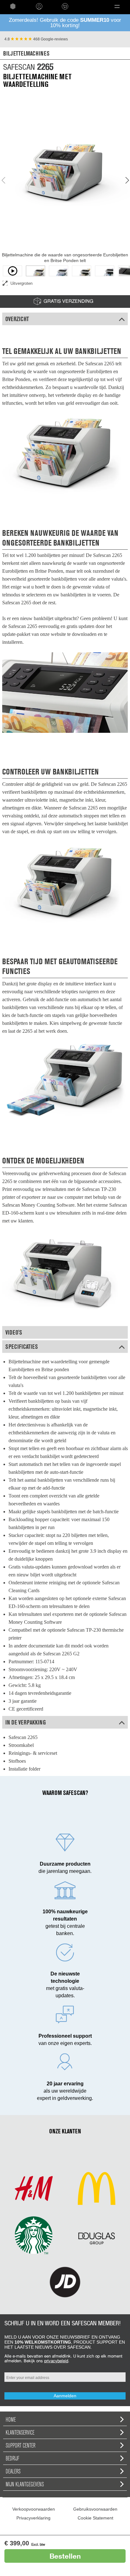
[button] (117, 6)
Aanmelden (65, 2396)
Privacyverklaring (33, 2518)
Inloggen (39, 6)
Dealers (13, 2471)
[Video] (12, 271)
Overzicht (17, 319)
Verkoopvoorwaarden (34, 2509)
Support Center (21, 2445)
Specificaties (22, 1347)
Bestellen (65, 2556)
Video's (14, 1332)
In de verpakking (26, 1722)
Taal (82, 6)
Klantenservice (20, 2432)
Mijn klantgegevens (25, 2484)
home (13, 6)
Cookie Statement (95, 2518)
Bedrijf (12, 2458)
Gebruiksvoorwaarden (95, 2509)
